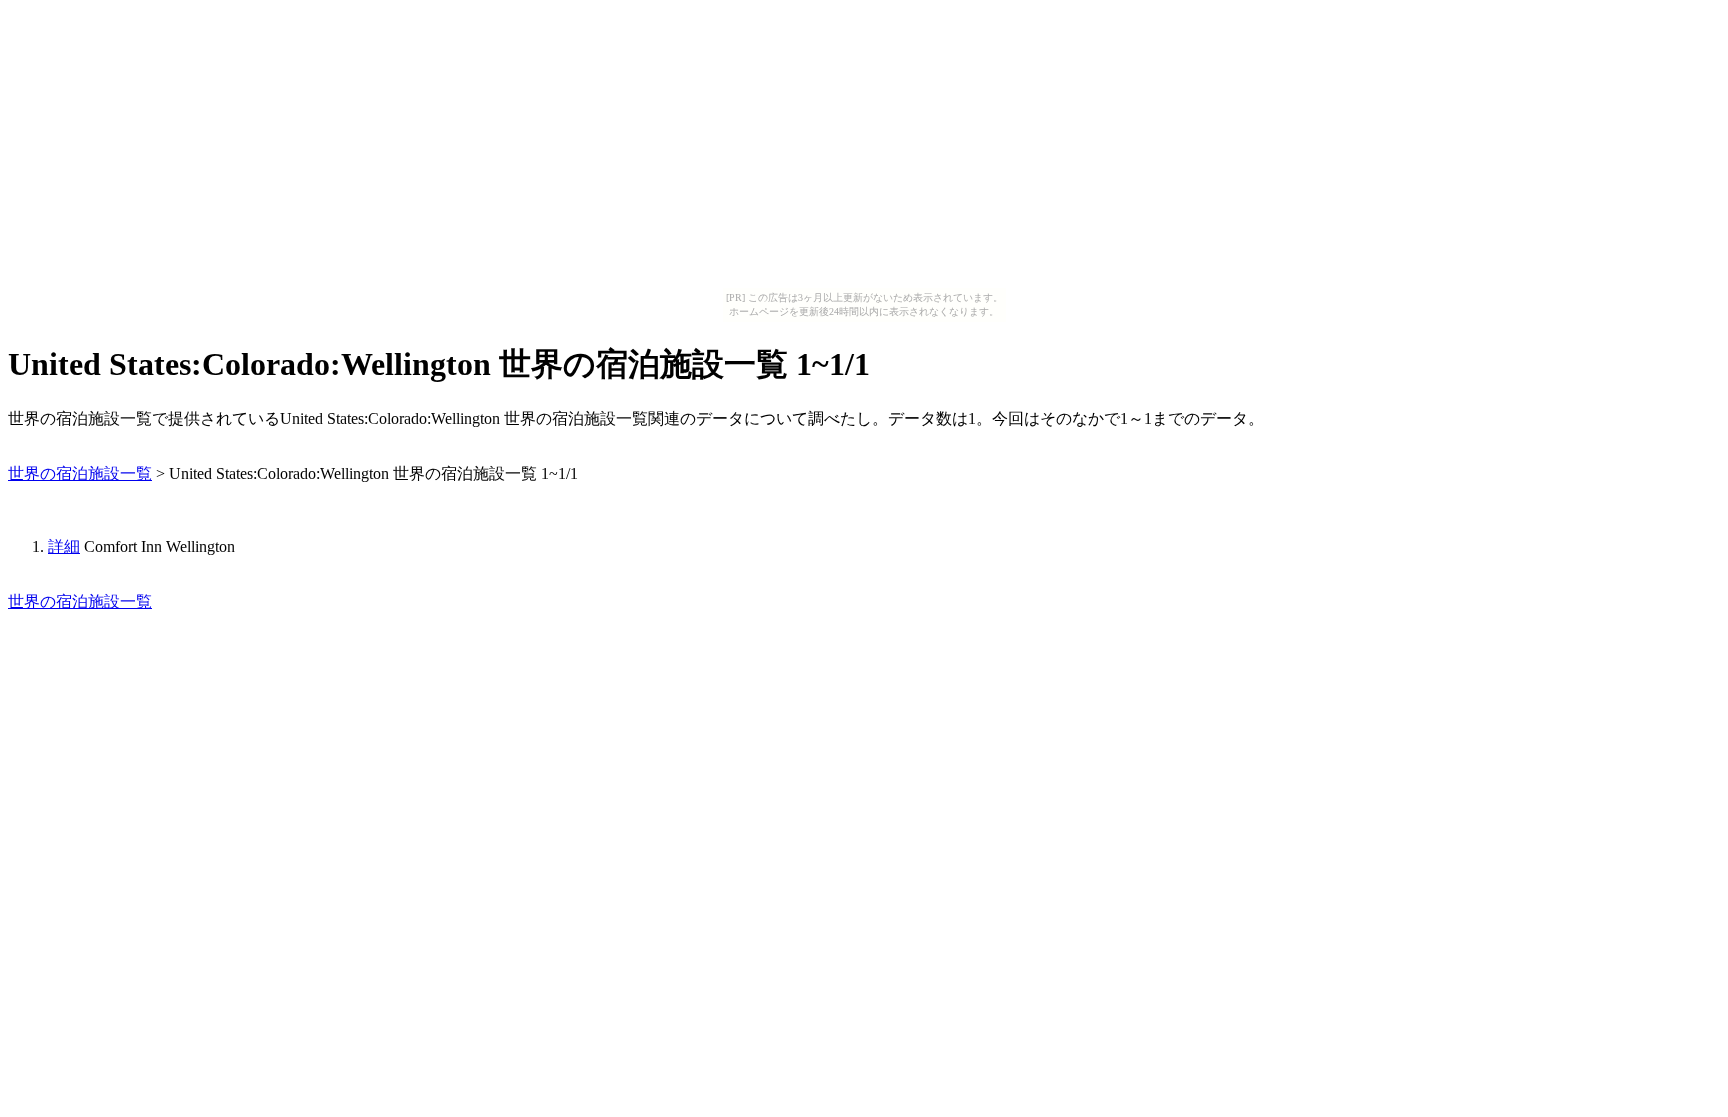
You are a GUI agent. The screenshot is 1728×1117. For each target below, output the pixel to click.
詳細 (64, 546)
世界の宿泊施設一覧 (80, 473)
